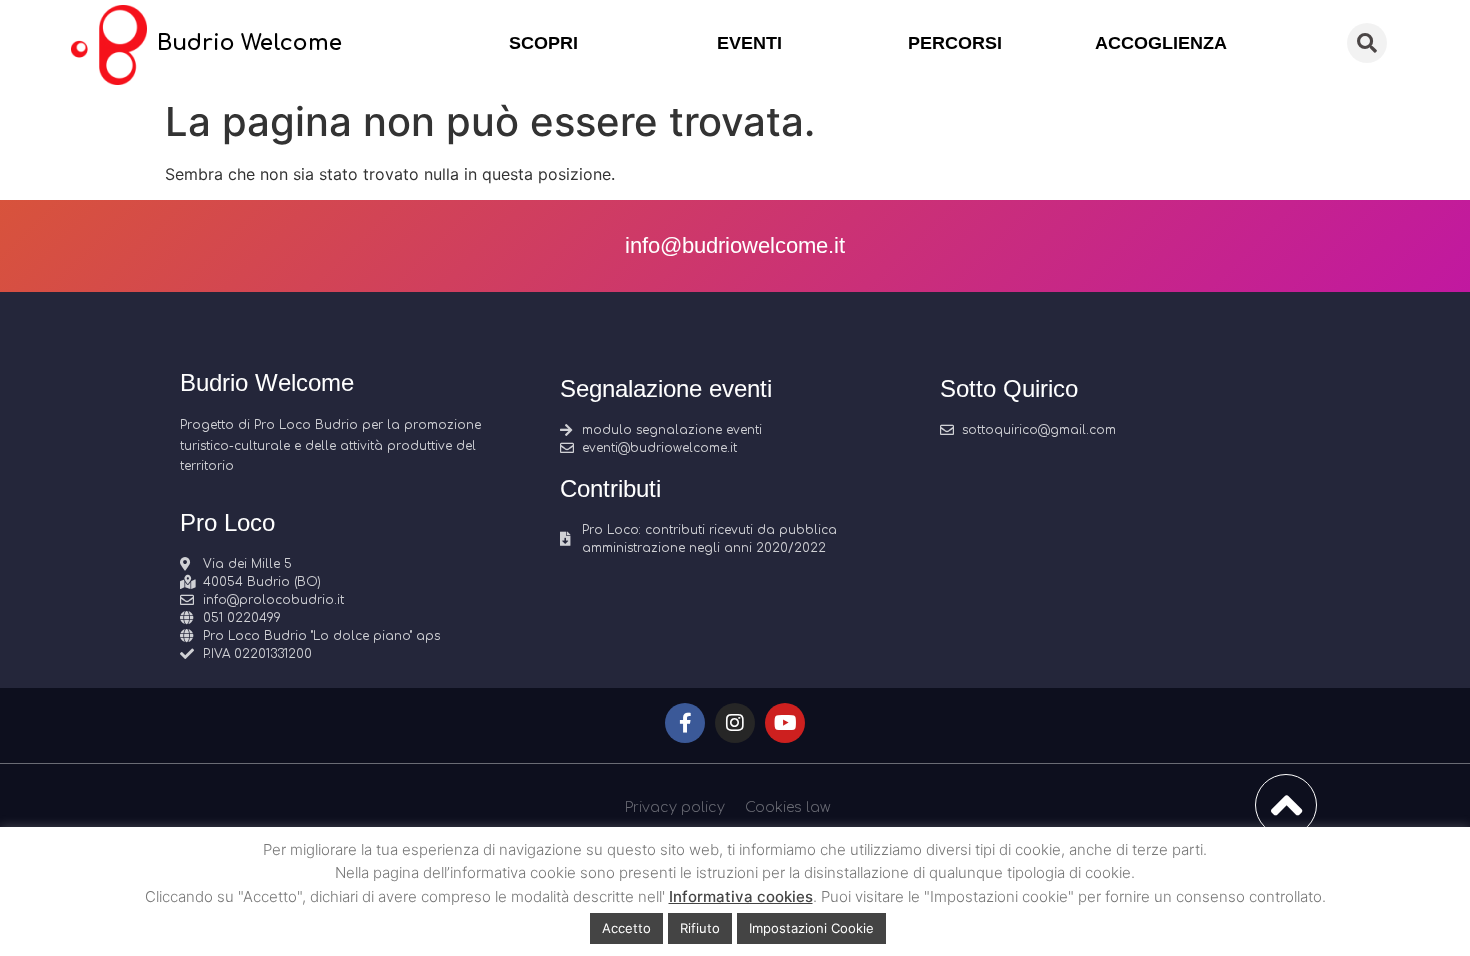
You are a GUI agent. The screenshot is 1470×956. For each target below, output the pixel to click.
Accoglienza (1161, 43)
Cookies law (787, 807)
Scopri (543, 43)
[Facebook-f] (685, 723)
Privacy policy (675, 807)
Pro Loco (227, 522)
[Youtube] (785, 723)
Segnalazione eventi (666, 388)
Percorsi (955, 43)
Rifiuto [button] (700, 928)
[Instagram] (735, 723)
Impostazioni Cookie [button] (811, 928)
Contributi (610, 488)
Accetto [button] (626, 928)
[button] (1367, 43)
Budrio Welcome (249, 43)
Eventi (749, 43)
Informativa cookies (741, 896)
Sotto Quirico (1009, 388)
